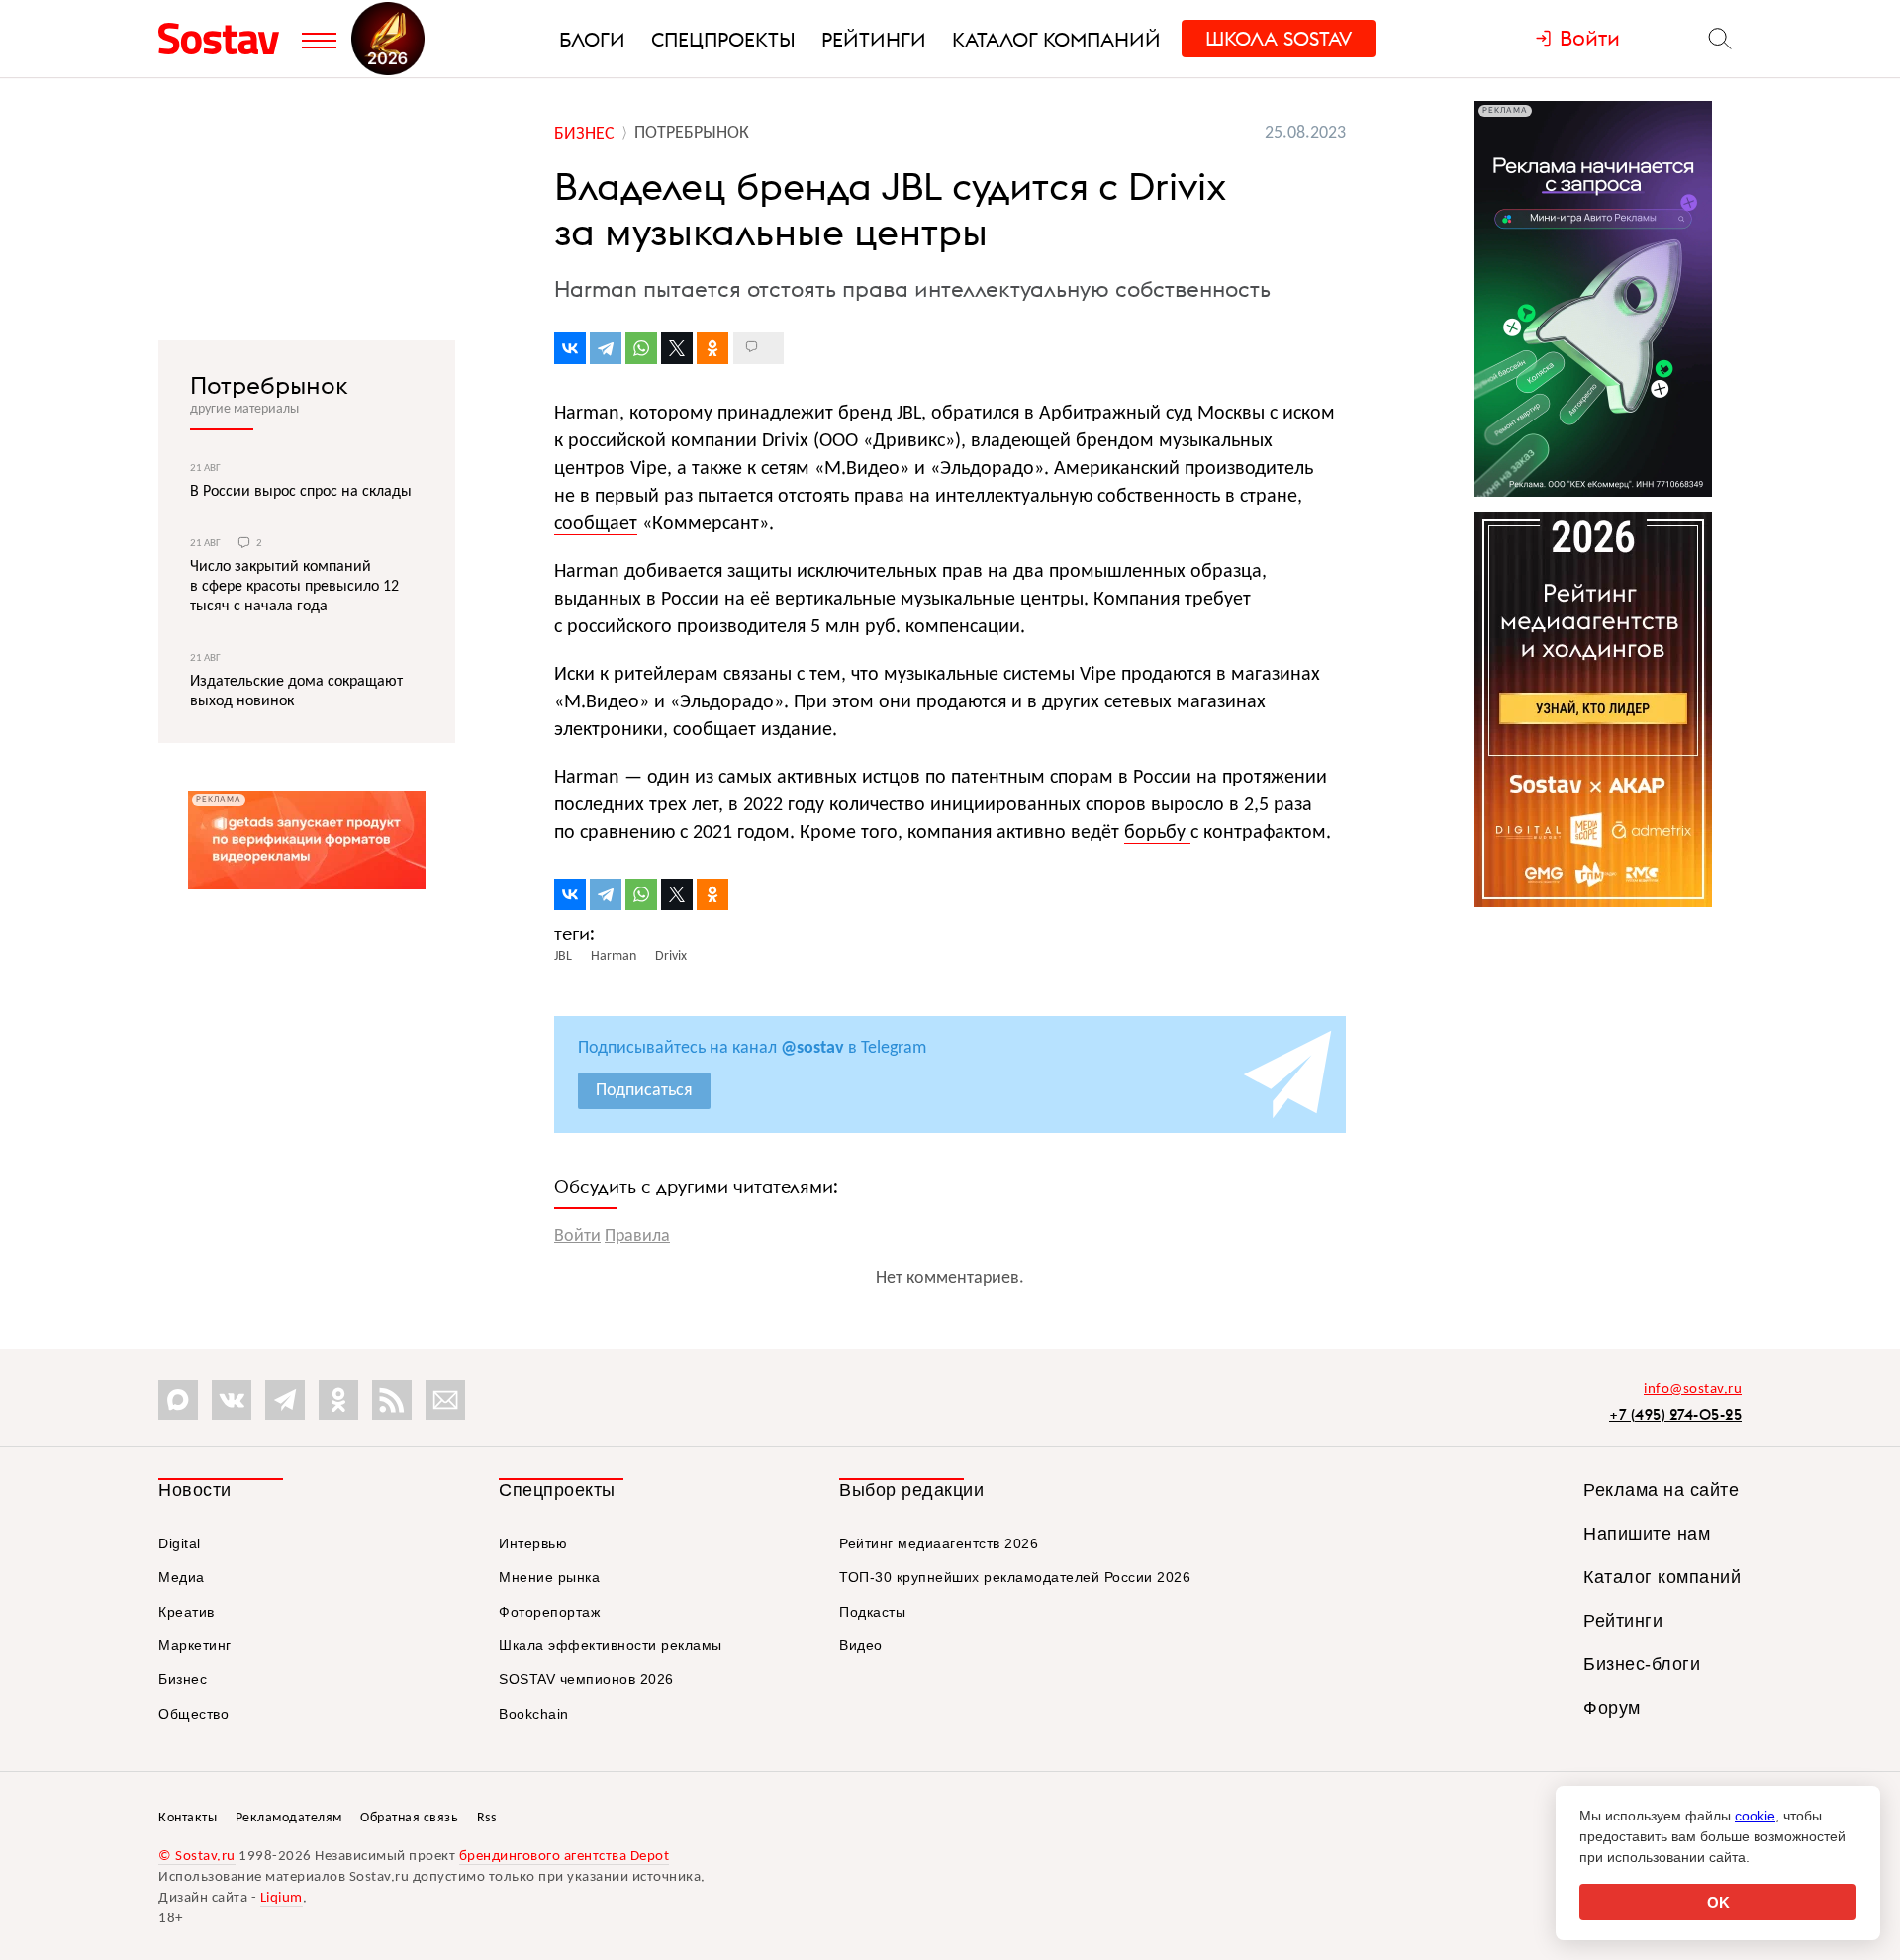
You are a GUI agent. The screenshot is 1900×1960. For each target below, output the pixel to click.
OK (1718, 1902)
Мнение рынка (549, 1577)
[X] (677, 348)
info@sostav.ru (1693, 1390)
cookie (1755, 1816)
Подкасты (872, 1612)
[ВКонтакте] (570, 348)
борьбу (1157, 833)
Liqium (282, 1898)
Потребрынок (269, 385)
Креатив (187, 1612)
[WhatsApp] (641, 348)
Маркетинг (195, 1645)
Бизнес (183, 1679)
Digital (180, 1543)
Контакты (188, 1818)
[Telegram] (606, 348)
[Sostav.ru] (225, 39)
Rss (487, 1818)
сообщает (596, 524)
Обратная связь (409, 1818)
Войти (577, 1236)
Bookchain (534, 1714)
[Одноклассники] (712, 348)
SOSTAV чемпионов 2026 (586, 1679)
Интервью (533, 1543)
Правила (637, 1236)
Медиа (182, 1577)
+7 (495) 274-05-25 (1675, 1414)
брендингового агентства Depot (565, 1857)
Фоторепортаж (549, 1612)
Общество (193, 1714)
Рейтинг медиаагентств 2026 (939, 1543)
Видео (861, 1645)
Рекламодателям (289, 1818)
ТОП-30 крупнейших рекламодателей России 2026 (1015, 1577)
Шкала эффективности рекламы (611, 1645)
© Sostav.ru (197, 1857)
